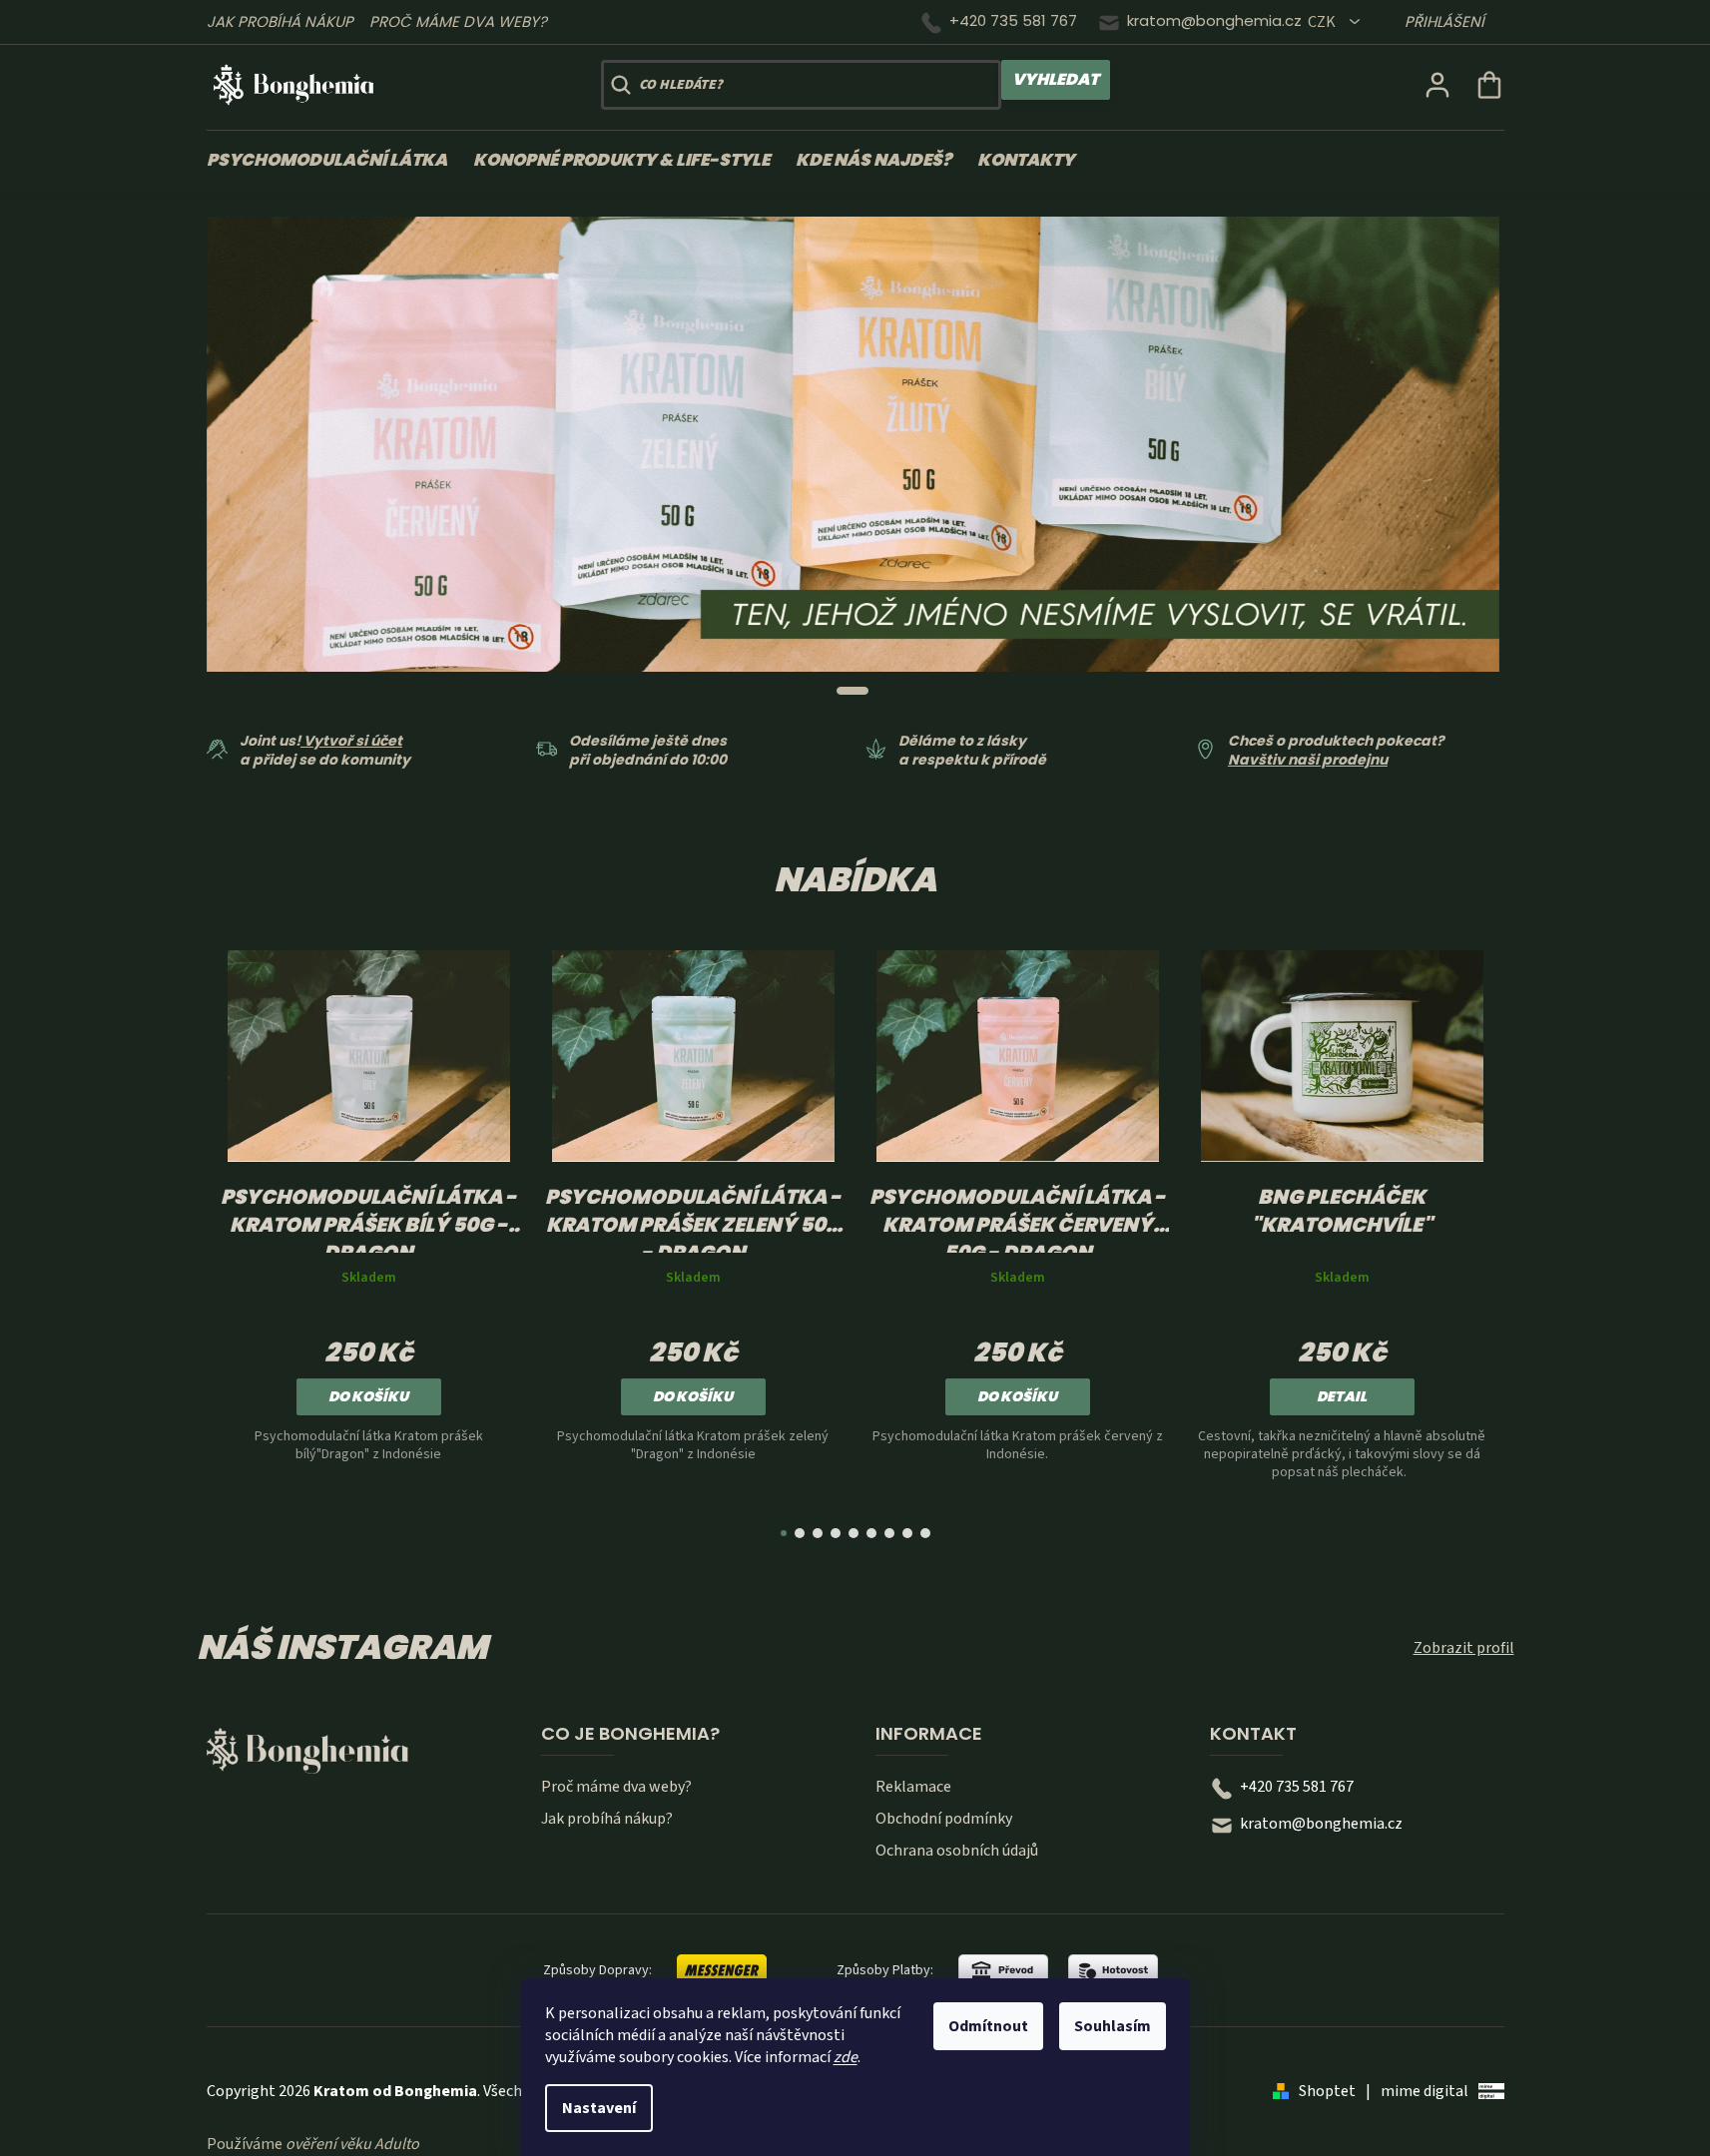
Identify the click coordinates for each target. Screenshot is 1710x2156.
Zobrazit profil (1464, 1648)
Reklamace (913, 1787)
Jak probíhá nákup (280, 21)
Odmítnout (988, 2026)
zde (846, 2057)
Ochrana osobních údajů (957, 1851)
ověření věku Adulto (352, 2144)
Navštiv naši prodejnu (1308, 760)
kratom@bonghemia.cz (1214, 20)
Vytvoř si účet (351, 741)
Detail (1342, 1396)
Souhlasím (1113, 2026)
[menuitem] (333, 160)
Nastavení (599, 2108)
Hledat (1056, 80)
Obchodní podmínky (944, 1819)
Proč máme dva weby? (458, 21)
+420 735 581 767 (1013, 20)
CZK (1323, 22)
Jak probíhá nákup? (607, 1819)
